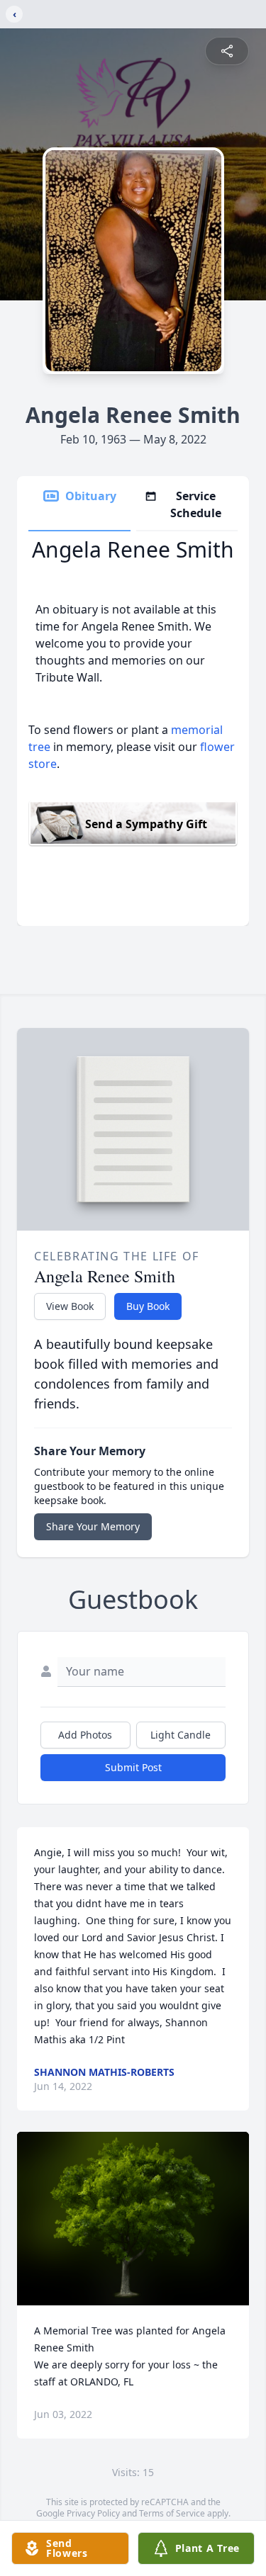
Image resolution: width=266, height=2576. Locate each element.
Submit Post (133, 1767)
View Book (70, 1306)
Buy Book (148, 1306)
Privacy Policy (93, 2513)
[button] (133, 2219)
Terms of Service (172, 2513)
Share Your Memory (93, 1526)
